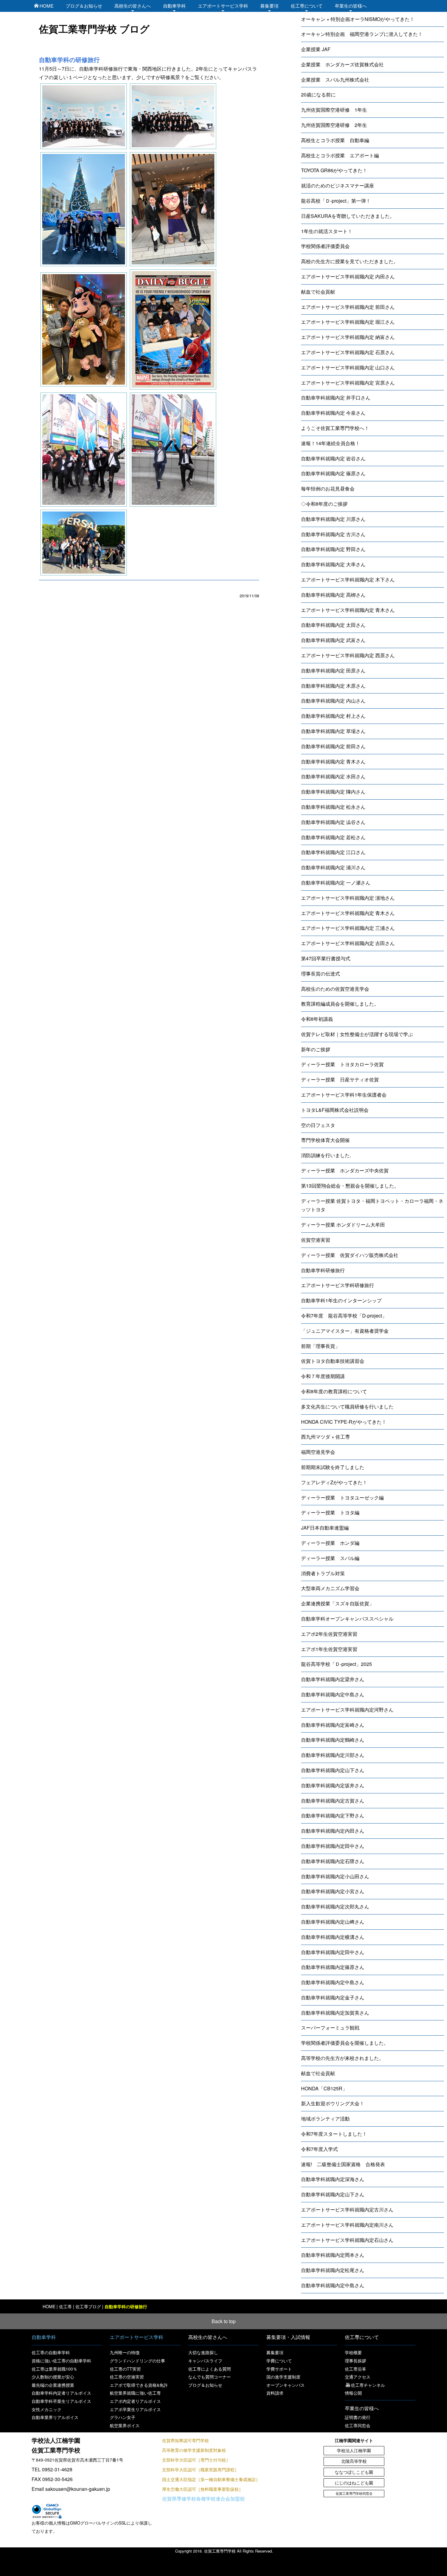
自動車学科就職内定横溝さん (333, 1937)
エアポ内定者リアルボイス (135, 2401)
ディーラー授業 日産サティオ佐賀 (340, 1079)
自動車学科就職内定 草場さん (333, 731)
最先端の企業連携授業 (53, 2385)
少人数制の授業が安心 (53, 2377)
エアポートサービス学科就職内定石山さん (347, 2240)
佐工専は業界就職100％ (54, 2369)
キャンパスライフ (205, 2361)
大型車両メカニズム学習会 (330, 1588)
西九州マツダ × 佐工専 (326, 1437)
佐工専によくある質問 (210, 2369)
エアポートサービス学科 (223, 6)
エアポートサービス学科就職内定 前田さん (348, 307)
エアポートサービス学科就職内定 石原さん (348, 352)
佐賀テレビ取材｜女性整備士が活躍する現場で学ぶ (357, 1034)
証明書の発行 (358, 2417)
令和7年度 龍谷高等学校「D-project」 (344, 1316)
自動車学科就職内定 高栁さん (333, 595)
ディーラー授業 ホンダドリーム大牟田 (343, 1225)
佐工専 (65, 2306)
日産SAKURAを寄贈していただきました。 (348, 216)
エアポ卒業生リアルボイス (135, 2409)
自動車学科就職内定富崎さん (333, 1725)
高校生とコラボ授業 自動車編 (335, 140)
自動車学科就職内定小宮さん (333, 1891)
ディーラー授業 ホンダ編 (330, 1543)
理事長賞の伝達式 (321, 974)
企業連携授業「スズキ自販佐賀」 (338, 1603)
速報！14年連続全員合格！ (331, 443)
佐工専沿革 (355, 2369)
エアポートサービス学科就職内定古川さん (347, 2209)
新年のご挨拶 (316, 1049)
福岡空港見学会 (318, 1452)
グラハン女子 (123, 2417)
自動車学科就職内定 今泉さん (333, 413)
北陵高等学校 (354, 2461)
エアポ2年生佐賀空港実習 (329, 1634)
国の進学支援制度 (283, 2377)
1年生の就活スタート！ (327, 231)
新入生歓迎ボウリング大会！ (333, 2103)
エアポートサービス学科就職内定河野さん (347, 1710)
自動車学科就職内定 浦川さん (333, 867)
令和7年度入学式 (319, 2149)
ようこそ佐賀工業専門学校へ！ (335, 428)
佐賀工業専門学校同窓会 (354, 2493)
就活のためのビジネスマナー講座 (338, 185)
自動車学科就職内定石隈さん (333, 1861)
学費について (279, 2361)
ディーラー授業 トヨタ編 (330, 1512)
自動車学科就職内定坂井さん (333, 1785)
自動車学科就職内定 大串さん (333, 564)
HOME (47, 6)
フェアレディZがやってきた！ (334, 1482)
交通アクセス (358, 2377)
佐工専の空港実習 (127, 2377)
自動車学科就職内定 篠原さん (333, 473)
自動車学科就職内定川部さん (333, 1755)
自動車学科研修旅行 (323, 1270)
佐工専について (307, 6)
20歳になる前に (318, 94)
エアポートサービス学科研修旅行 (338, 1285)
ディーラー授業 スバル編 (330, 1558)
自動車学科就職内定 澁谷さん (333, 822)
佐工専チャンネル (368, 2385)
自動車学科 (174, 6)
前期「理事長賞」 (321, 1346)
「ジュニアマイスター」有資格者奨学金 (345, 1331)
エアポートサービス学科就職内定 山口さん (348, 367)
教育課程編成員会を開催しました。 (340, 1004)
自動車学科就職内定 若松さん (333, 837)
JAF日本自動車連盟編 (325, 1528)
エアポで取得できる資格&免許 (139, 2385)
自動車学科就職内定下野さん (333, 1815)
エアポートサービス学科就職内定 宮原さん (348, 383)
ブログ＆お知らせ (84, 6)
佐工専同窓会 (358, 2425)
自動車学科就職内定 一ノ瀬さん (336, 883)
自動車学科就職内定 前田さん (333, 746)
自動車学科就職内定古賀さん (333, 1801)
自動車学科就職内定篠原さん (333, 1967)
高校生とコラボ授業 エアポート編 (340, 155)
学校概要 (353, 2352)
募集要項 (269, 6)
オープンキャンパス (286, 2385)
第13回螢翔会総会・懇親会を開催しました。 (350, 1186)
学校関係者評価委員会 (325, 246)
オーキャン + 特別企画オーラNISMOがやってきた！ (358, 19)
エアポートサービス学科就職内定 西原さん (348, 655)
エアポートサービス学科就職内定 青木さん (348, 610)
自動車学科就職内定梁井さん (333, 1679)
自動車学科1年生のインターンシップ (341, 1300)
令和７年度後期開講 (323, 1376)
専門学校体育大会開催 (325, 1140)
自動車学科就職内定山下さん (333, 1770)
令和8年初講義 (317, 1019)
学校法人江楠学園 (354, 2450)
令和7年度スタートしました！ (334, 2134)
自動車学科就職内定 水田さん (333, 776)
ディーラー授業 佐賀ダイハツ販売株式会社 (350, 1255)
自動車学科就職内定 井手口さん (336, 398)
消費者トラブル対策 (323, 1573)
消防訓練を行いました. (326, 1155)
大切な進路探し (203, 2352)
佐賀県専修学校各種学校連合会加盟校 (203, 2499)
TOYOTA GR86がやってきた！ (334, 170)
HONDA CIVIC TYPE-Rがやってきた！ (344, 1422)
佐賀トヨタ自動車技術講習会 (333, 1361)
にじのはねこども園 (354, 2483)
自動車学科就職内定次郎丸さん (335, 1906)
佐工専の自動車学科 (51, 2352)
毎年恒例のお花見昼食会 (328, 489)
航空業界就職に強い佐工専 (135, 2393)
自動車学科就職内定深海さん (333, 2179)
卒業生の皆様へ (351, 6)
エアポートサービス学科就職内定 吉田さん (348, 943)
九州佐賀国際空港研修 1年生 (334, 110)
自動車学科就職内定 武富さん (333, 640)
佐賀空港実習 (316, 1240)
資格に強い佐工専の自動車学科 (61, 2361)
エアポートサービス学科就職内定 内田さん (348, 276)
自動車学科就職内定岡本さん (333, 2255)
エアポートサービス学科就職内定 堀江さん (348, 322)
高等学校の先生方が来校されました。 (342, 2058)
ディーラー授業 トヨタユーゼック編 (342, 1497)
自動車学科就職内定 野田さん (333, 549)
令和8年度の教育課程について (334, 1391)
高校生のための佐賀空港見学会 (335, 989)
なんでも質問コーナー (210, 2377)
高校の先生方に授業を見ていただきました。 (350, 261)
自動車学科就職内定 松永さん (333, 807)
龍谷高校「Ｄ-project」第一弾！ (336, 201)
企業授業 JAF (316, 49)
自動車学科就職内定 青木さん (333, 761)
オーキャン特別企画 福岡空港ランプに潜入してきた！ (362, 34)
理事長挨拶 (355, 2361)
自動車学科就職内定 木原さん (333, 686)
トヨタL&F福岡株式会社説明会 (335, 1110)
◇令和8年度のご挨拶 (324, 504)
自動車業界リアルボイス (55, 2417)
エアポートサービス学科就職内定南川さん (347, 2225)
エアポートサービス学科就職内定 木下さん (348, 579)
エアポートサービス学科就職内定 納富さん (348, 337)
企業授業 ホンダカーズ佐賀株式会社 (342, 64)
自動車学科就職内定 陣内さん (333, 792)
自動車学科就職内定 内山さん (333, 701)
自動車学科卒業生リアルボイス (61, 2401)
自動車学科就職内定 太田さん (333, 625)
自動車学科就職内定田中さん (333, 1846)
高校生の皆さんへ (133, 6)
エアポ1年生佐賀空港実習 (329, 1649)
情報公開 (353, 2393)
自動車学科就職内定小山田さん (335, 1876)
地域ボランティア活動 (325, 2119)
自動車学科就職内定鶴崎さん (333, 1740)
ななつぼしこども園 (354, 2472)
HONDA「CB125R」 (324, 2088)
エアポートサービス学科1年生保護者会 (344, 1095)
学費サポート (279, 2369)
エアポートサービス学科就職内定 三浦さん (348, 928)
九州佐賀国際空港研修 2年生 (334, 125)
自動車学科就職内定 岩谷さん (333, 458)
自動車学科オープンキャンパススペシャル (347, 1619)
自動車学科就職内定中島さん (333, 1694)
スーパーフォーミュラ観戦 (330, 2028)
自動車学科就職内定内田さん (333, 1831)
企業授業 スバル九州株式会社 (335, 80)
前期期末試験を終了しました (333, 1467)
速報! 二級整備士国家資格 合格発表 (343, 2164)
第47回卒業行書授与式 (326, 958)
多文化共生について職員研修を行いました (347, 1407)
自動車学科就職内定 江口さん (333, 852)
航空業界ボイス (125, 2425)
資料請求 (275, 2393)
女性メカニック (47, 2409)
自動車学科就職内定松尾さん (333, 2270)
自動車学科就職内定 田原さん (333, 670)
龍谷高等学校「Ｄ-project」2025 (336, 1664)
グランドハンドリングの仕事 (137, 2361)
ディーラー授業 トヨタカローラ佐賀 (342, 1064)
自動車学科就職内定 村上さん (333, 716)
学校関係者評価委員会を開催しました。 (345, 2043)
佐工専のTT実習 (125, 2369)
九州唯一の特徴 (125, 2352)
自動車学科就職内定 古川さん (333, 534)
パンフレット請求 (335, 2566)
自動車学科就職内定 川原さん (333, 519)
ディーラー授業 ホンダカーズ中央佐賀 (345, 1170)
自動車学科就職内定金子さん (333, 1997)
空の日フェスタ (318, 1125)
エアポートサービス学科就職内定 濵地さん (348, 898)
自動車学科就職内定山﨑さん (333, 1922)
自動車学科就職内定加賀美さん (335, 2013)
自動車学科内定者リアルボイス (61, 2393)
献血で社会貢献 (318, 292)
